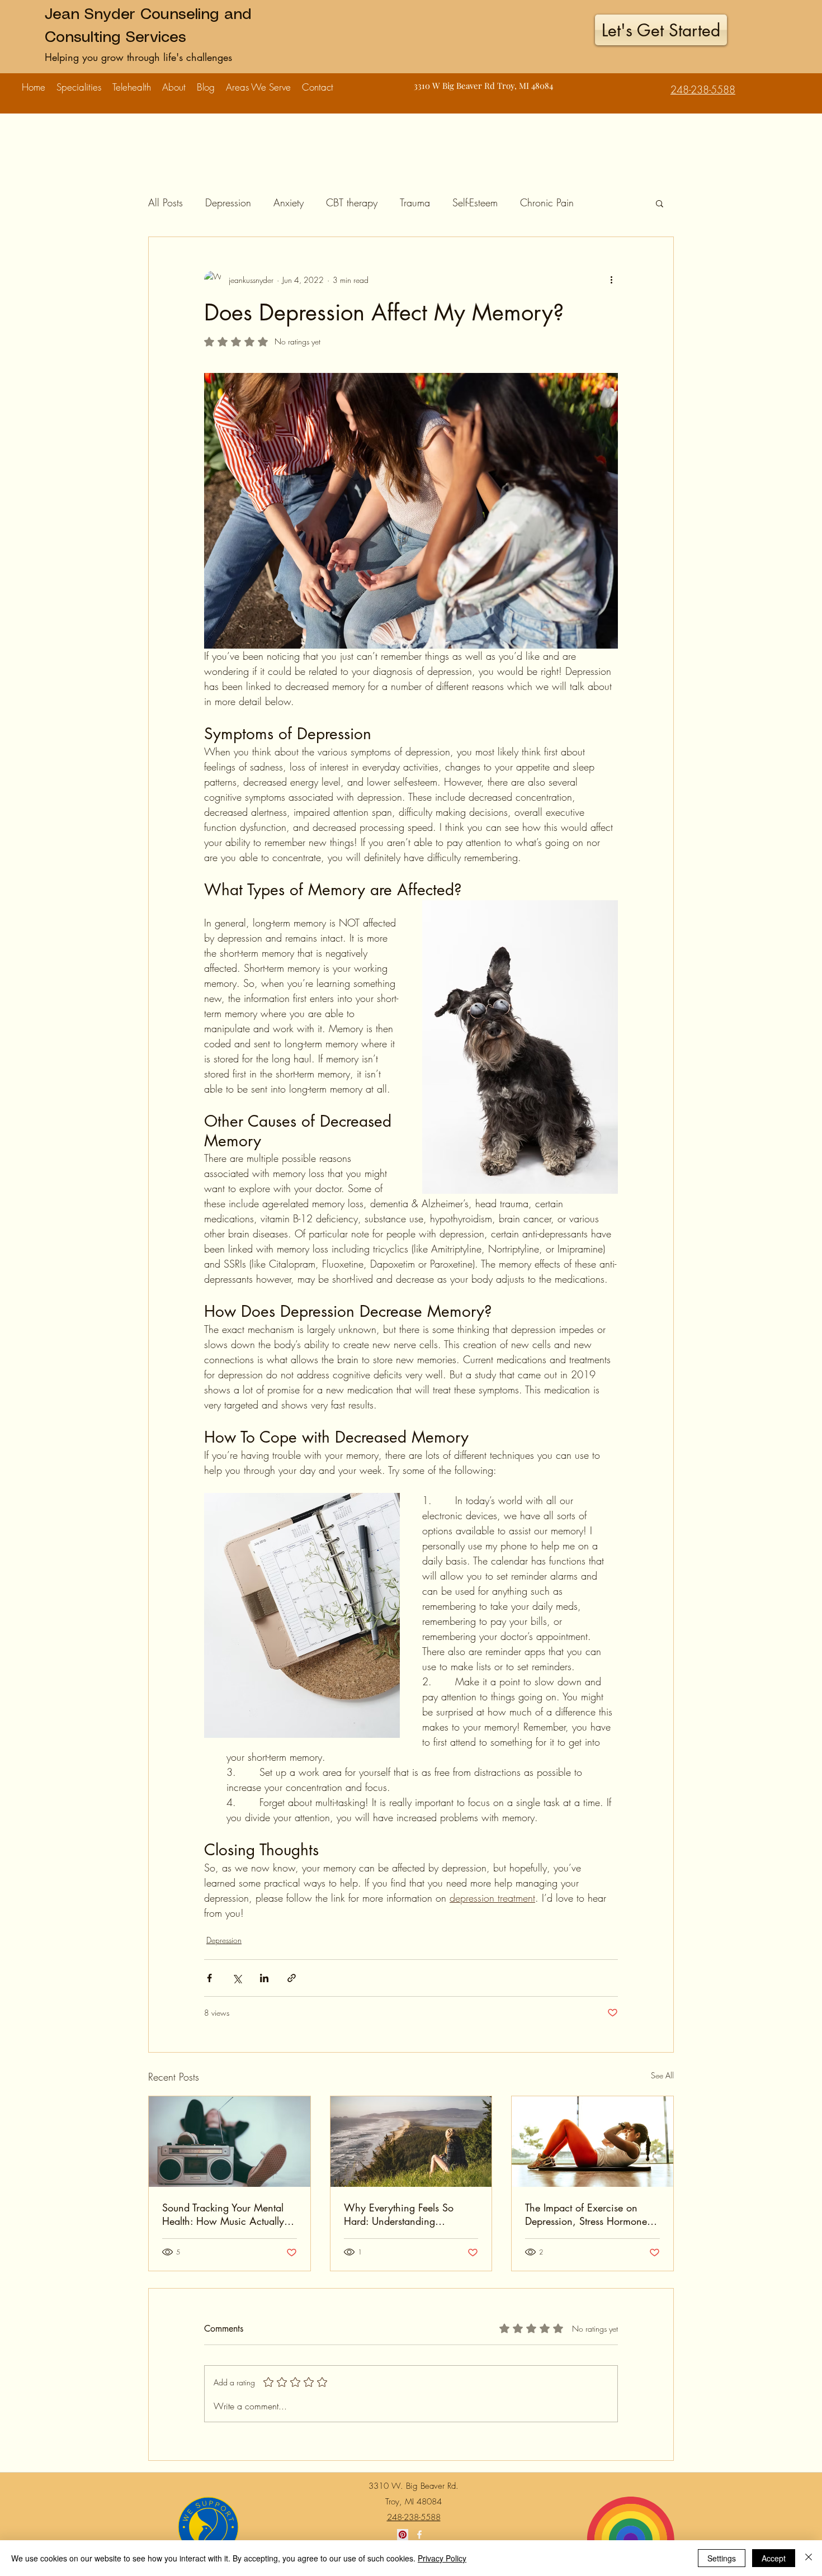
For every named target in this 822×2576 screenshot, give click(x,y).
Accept (774, 2558)
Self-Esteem (475, 202)
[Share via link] (292, 1978)
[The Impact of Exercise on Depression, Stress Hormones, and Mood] (592, 2142)
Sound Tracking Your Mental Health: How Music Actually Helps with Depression (223, 2214)
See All (662, 2075)
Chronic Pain (547, 202)
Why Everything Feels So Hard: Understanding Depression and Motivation (402, 2214)
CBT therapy (352, 202)
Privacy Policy (442, 2558)
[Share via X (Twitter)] (237, 1978)
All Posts (166, 202)
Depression (228, 202)
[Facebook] (419, 2535)
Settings (722, 2558)
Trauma (415, 202)
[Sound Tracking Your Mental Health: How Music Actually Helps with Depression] (230, 2142)
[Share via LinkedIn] (264, 1978)
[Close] (809, 2558)
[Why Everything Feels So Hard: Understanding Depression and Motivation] (411, 2142)
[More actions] (611, 280)
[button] (79, 82)
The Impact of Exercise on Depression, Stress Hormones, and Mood (590, 2214)
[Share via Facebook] (209, 1978)
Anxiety (289, 202)
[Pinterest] (403, 2535)
